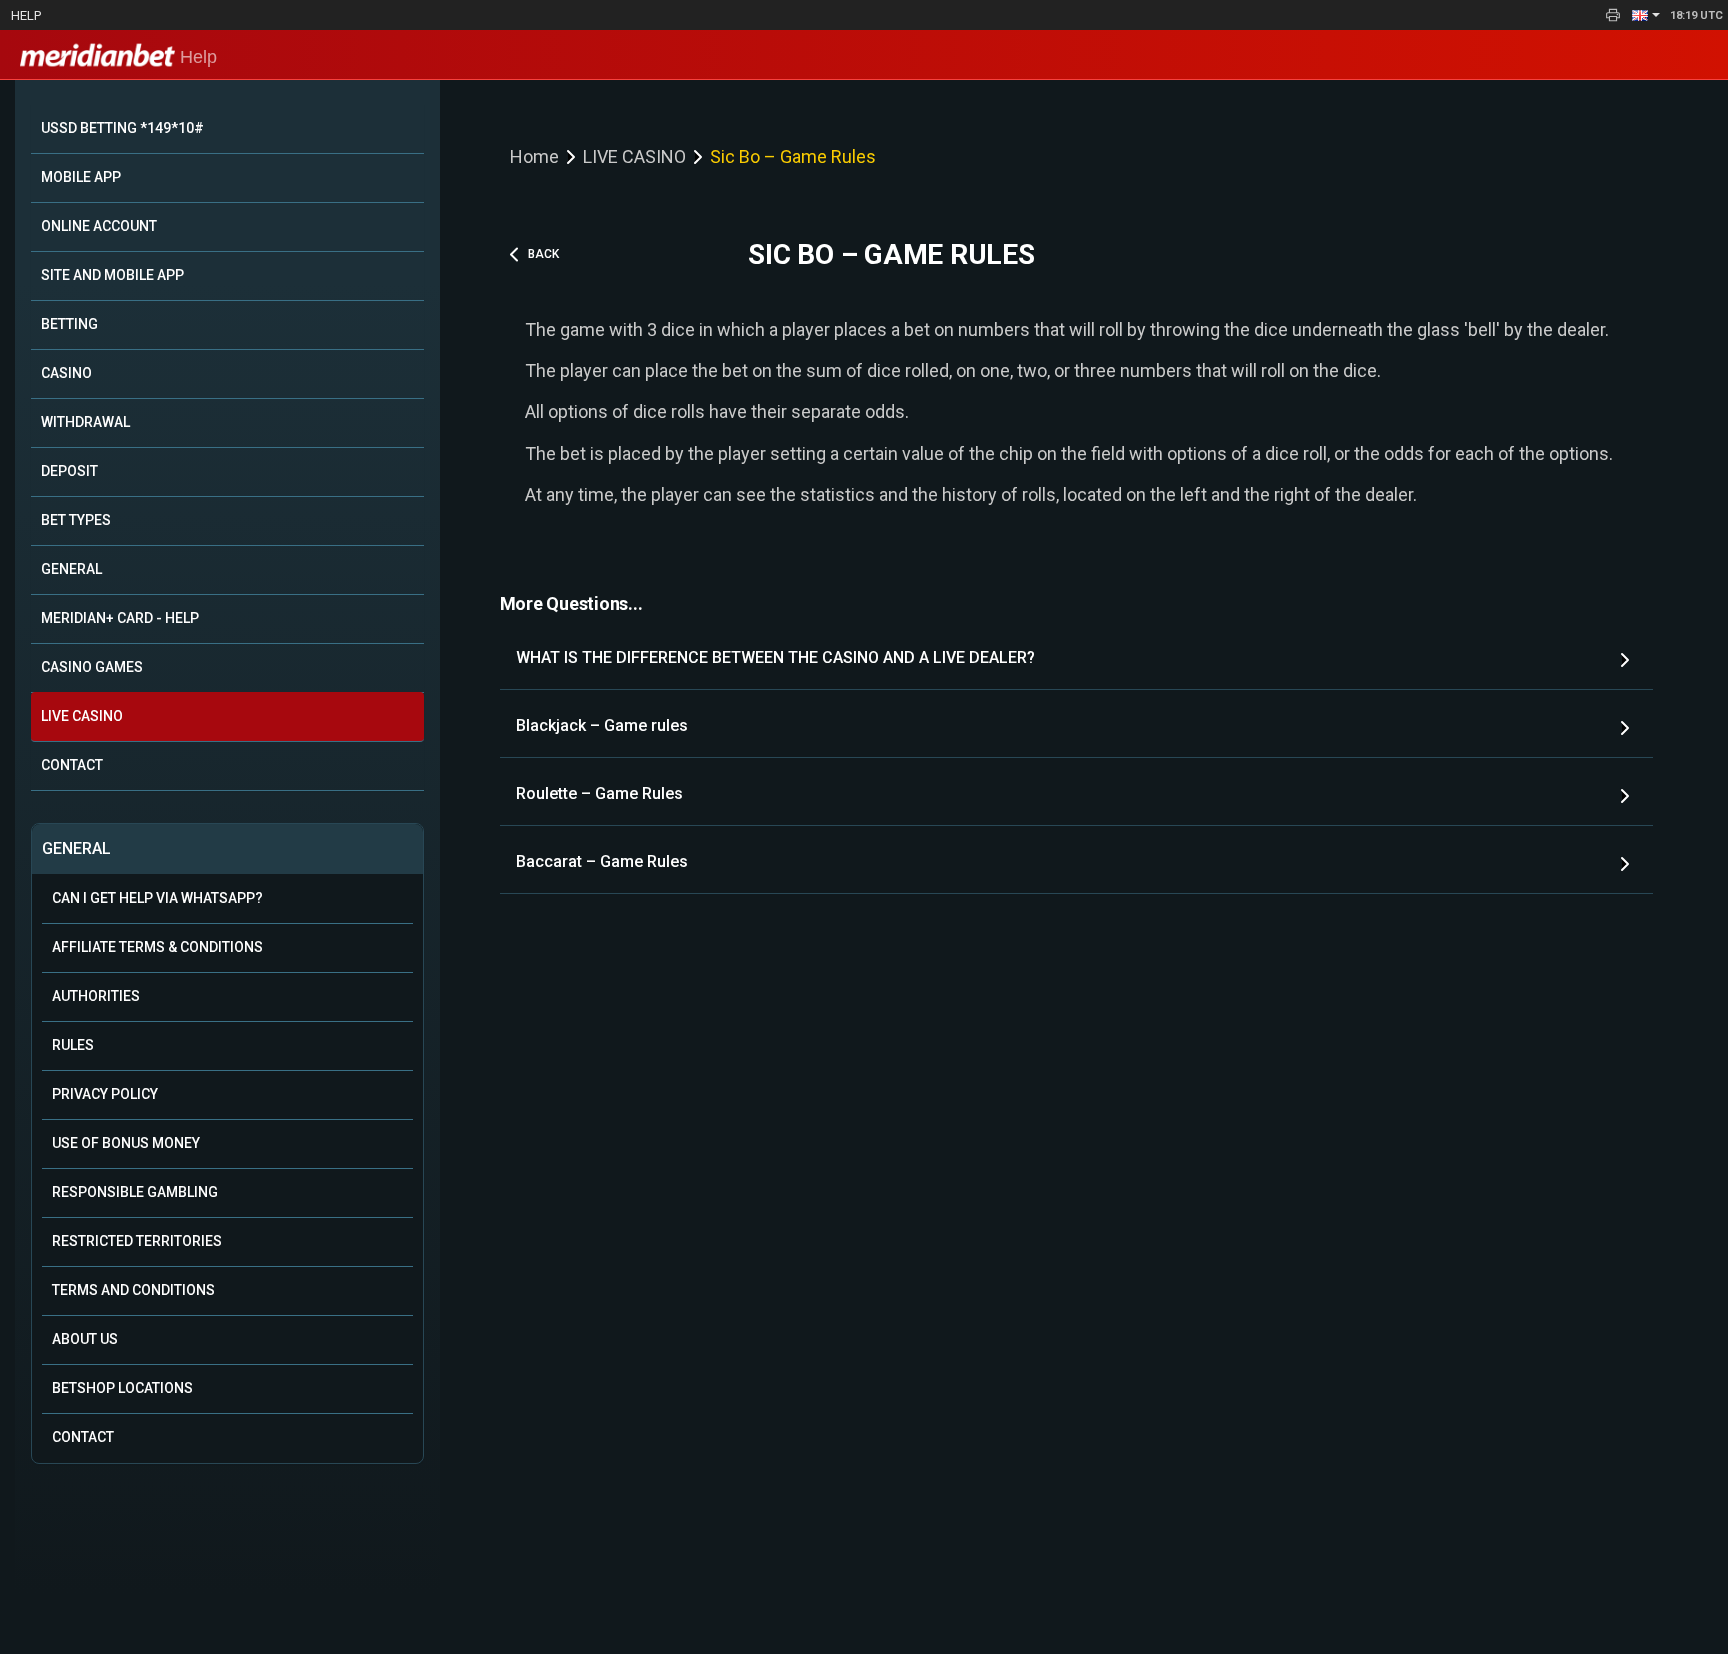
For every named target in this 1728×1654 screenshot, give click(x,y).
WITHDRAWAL (85, 422)
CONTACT (72, 765)
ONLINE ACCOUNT (99, 226)
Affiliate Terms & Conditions (157, 947)
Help (26, 15)
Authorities (96, 996)
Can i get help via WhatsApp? (157, 898)
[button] (1646, 15)
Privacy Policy (105, 1094)
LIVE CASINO (82, 716)
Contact (83, 1437)
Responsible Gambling (135, 1192)
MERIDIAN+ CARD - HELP (120, 618)
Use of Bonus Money (126, 1143)
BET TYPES (76, 520)
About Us (85, 1339)
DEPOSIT (69, 471)
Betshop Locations (122, 1388)
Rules (73, 1045)
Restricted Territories (137, 1241)
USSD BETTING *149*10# (122, 128)
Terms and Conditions (133, 1290)
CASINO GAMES (92, 667)
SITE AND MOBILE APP (112, 275)
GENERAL (71, 569)
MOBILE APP (81, 177)
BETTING (69, 324)
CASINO (66, 373)
